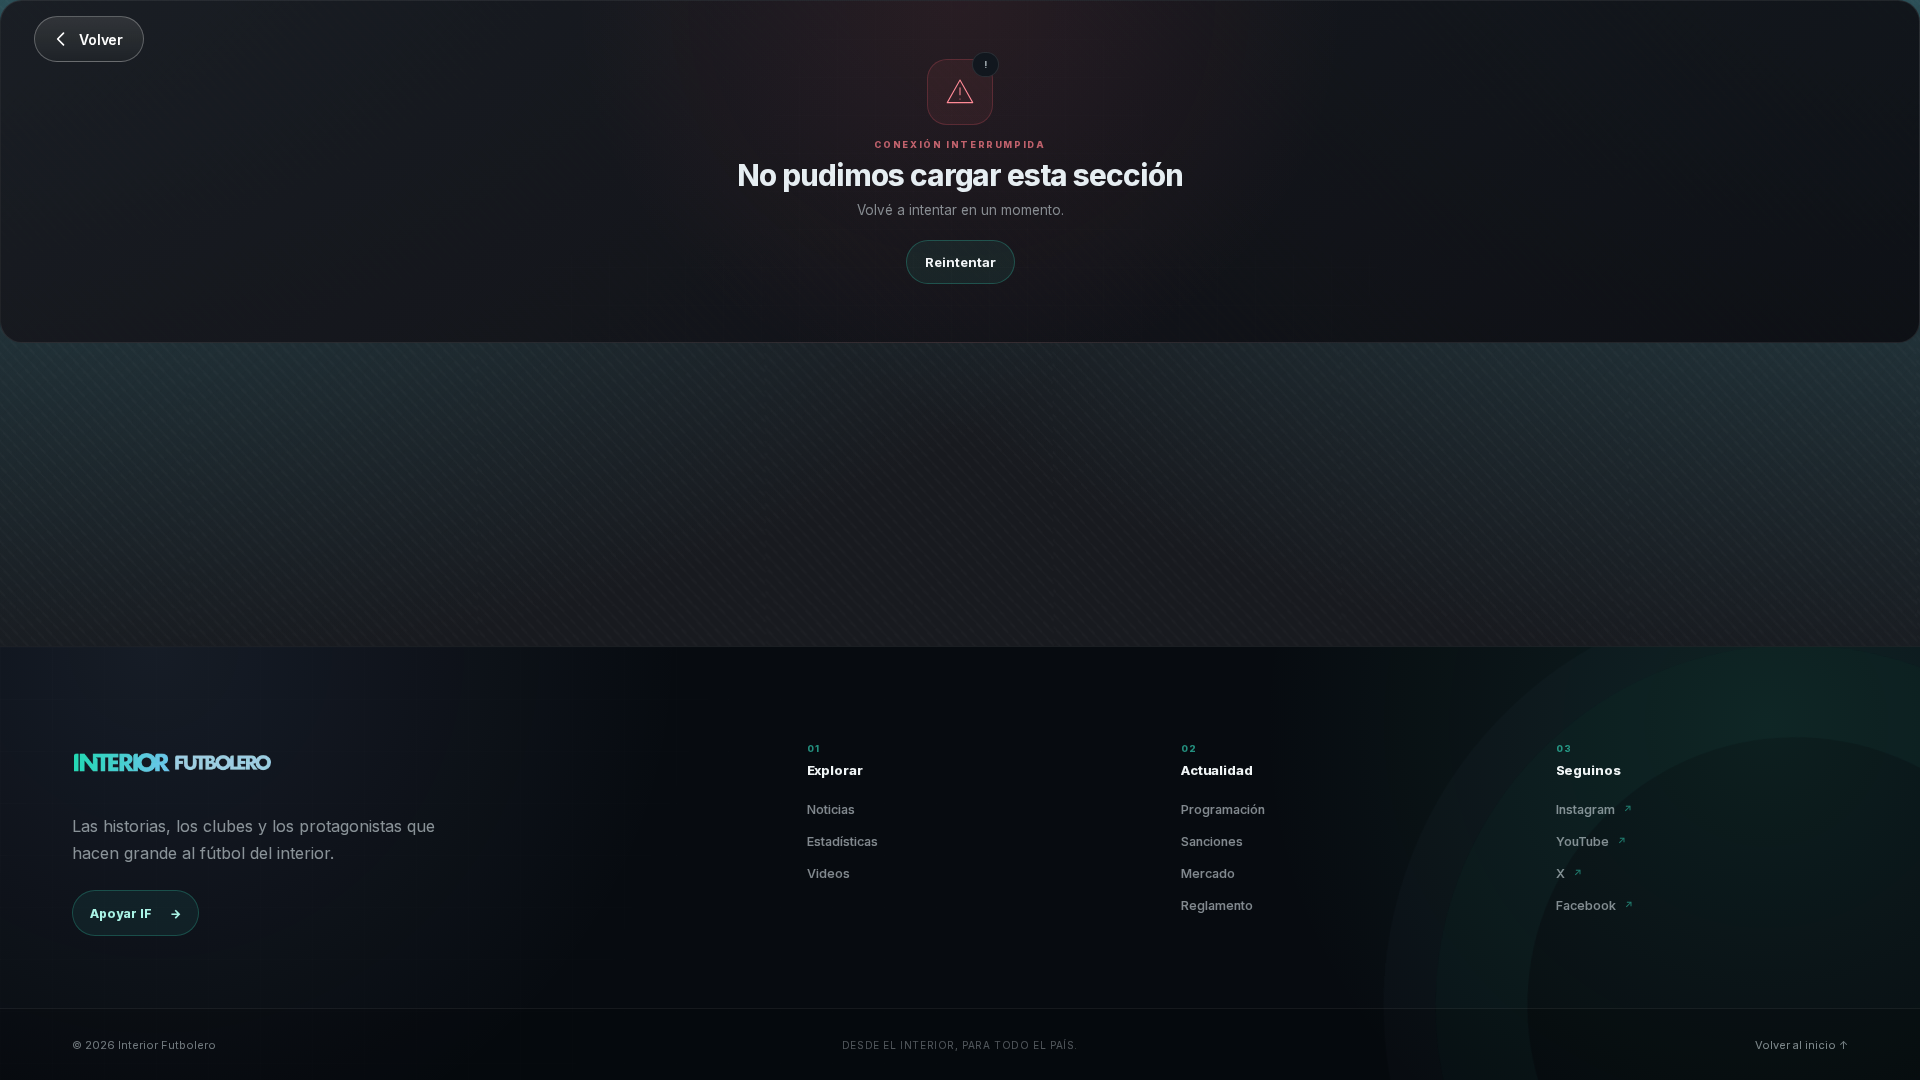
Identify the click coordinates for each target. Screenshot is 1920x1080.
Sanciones (1212, 841)
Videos (828, 873)
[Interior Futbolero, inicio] (171, 767)
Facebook (1595, 905)
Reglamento (1217, 905)
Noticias (831, 809)
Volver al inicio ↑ (1801, 1045)
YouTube (1591, 841)
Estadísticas (842, 841)
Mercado (1208, 873)
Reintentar (960, 262)
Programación (1223, 809)
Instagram (1594, 809)
